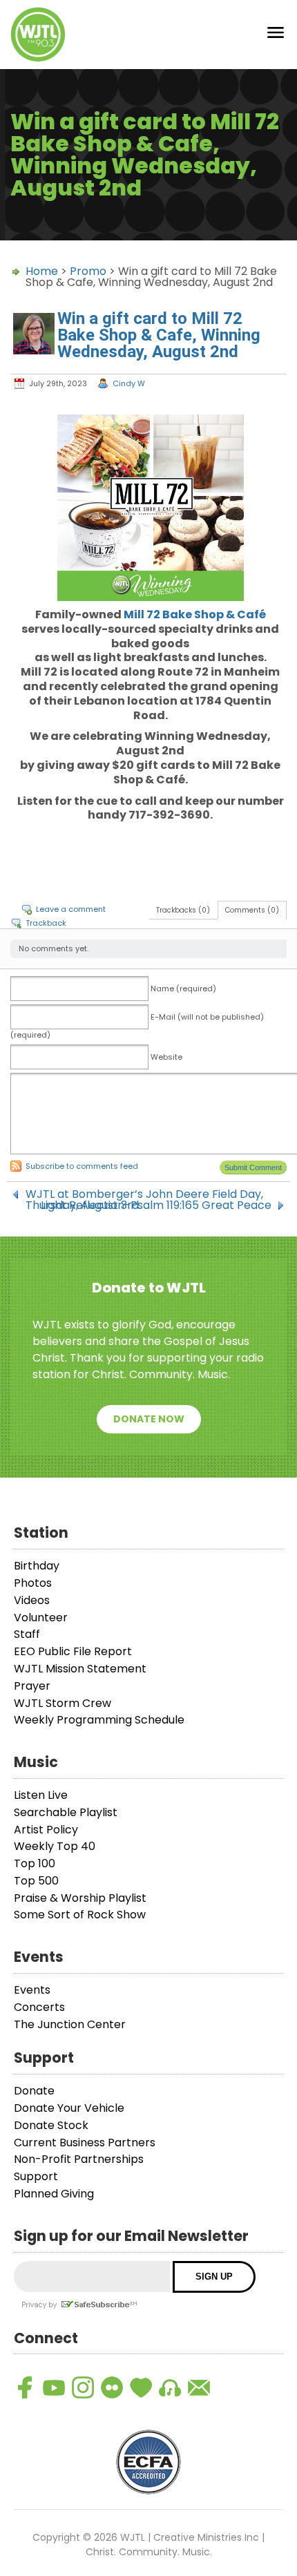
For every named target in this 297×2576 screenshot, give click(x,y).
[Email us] (199, 2387)
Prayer (32, 1686)
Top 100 (35, 1863)
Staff (27, 1634)
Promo (88, 271)
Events (32, 1990)
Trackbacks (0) (183, 910)
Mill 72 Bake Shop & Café (195, 614)
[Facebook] (25, 2387)
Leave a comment (71, 909)
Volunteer (41, 1618)
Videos (32, 1600)
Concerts (39, 2007)
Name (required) (183, 989)
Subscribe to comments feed (82, 1166)
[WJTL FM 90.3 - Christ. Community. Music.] (38, 35)
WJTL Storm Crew (63, 1703)
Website (166, 1057)
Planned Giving (54, 2194)
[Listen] (170, 2387)
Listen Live (41, 1795)
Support (36, 2176)
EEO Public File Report (73, 1651)
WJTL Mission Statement (80, 1669)
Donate (34, 2091)
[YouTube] (54, 2387)
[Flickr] (112, 2387)
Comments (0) (252, 910)
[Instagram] (83, 2387)
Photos (33, 1583)
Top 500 (36, 1881)
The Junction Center (70, 2024)
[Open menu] (276, 35)
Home (42, 271)
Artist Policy (46, 1830)
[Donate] (141, 2387)
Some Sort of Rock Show (80, 1915)
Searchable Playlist (66, 1812)
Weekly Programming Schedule (99, 1720)
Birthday (37, 1566)
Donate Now (149, 1419)
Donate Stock (51, 2125)
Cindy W (129, 383)
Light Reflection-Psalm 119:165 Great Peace (156, 1205)
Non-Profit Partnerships (79, 2159)
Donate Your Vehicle (69, 2108)
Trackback (46, 923)
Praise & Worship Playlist (80, 1898)
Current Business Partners (85, 2143)
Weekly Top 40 (55, 1846)
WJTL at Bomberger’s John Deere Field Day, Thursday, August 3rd (144, 1194)
